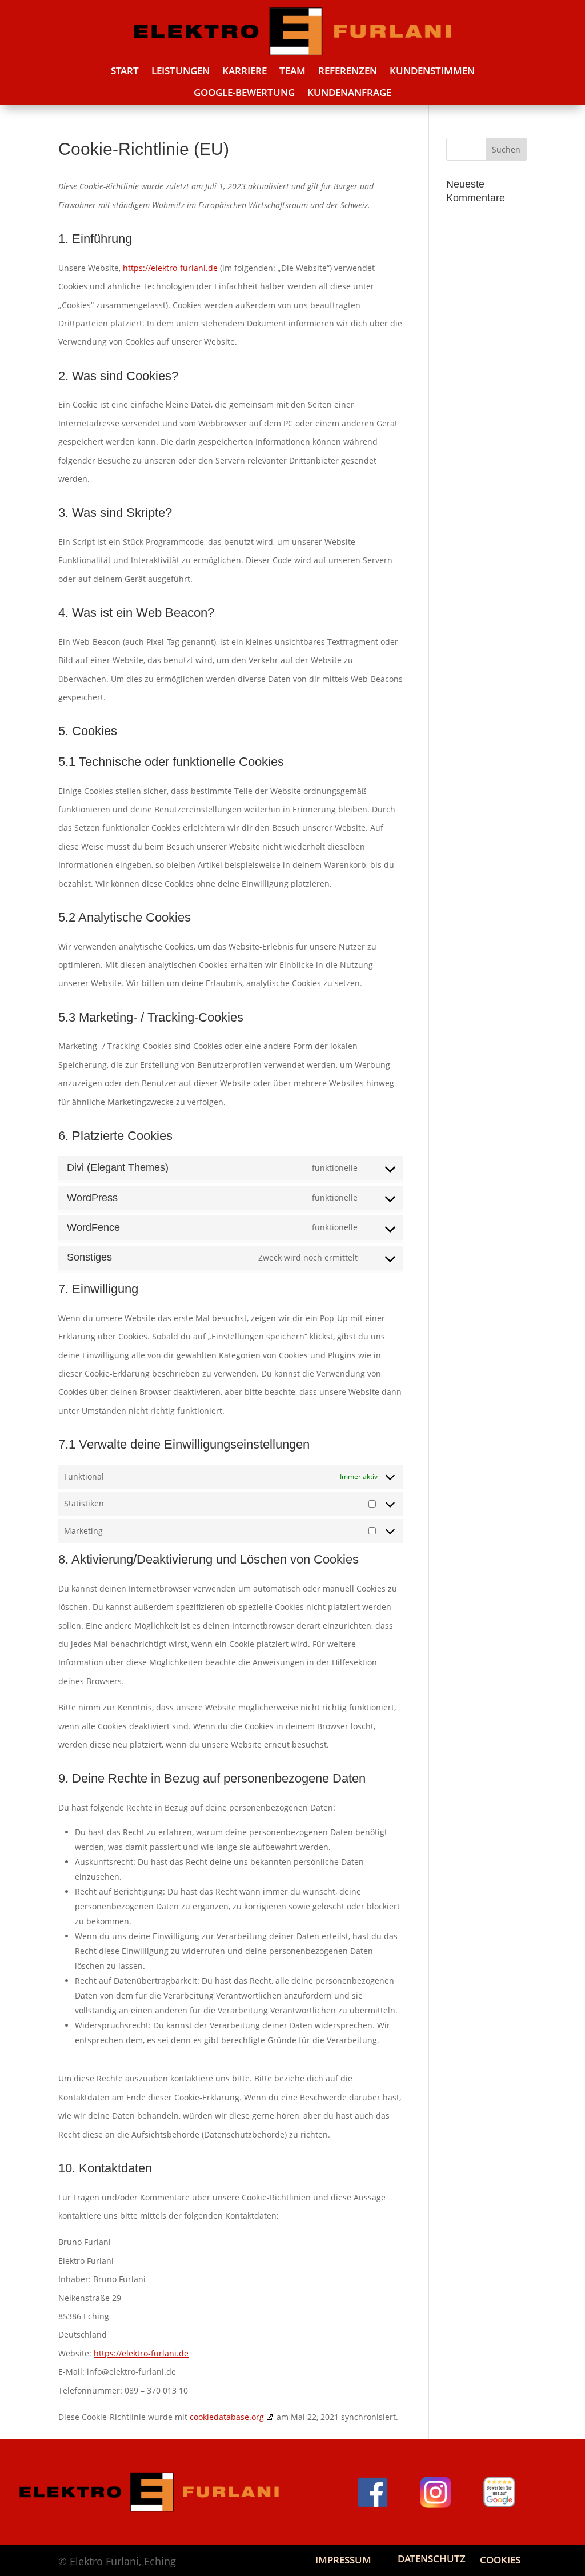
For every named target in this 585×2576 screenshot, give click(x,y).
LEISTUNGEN (181, 71)
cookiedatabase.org (227, 2417)
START (125, 71)
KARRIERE (245, 71)
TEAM (292, 71)
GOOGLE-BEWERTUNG (244, 93)
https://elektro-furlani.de (170, 268)
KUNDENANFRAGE (349, 93)
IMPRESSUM (343, 2560)
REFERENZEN (348, 71)
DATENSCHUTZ (432, 2559)
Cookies (500, 2560)
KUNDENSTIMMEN (432, 71)
